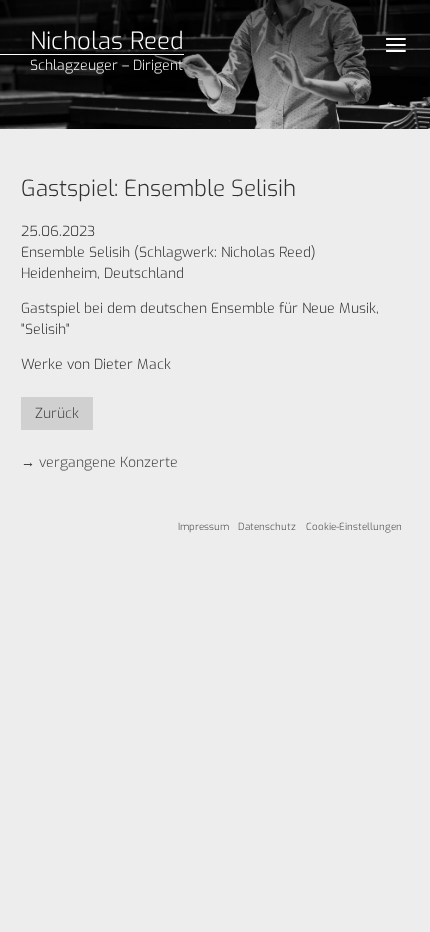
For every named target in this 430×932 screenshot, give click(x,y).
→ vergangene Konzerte (99, 462)
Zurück (57, 413)
